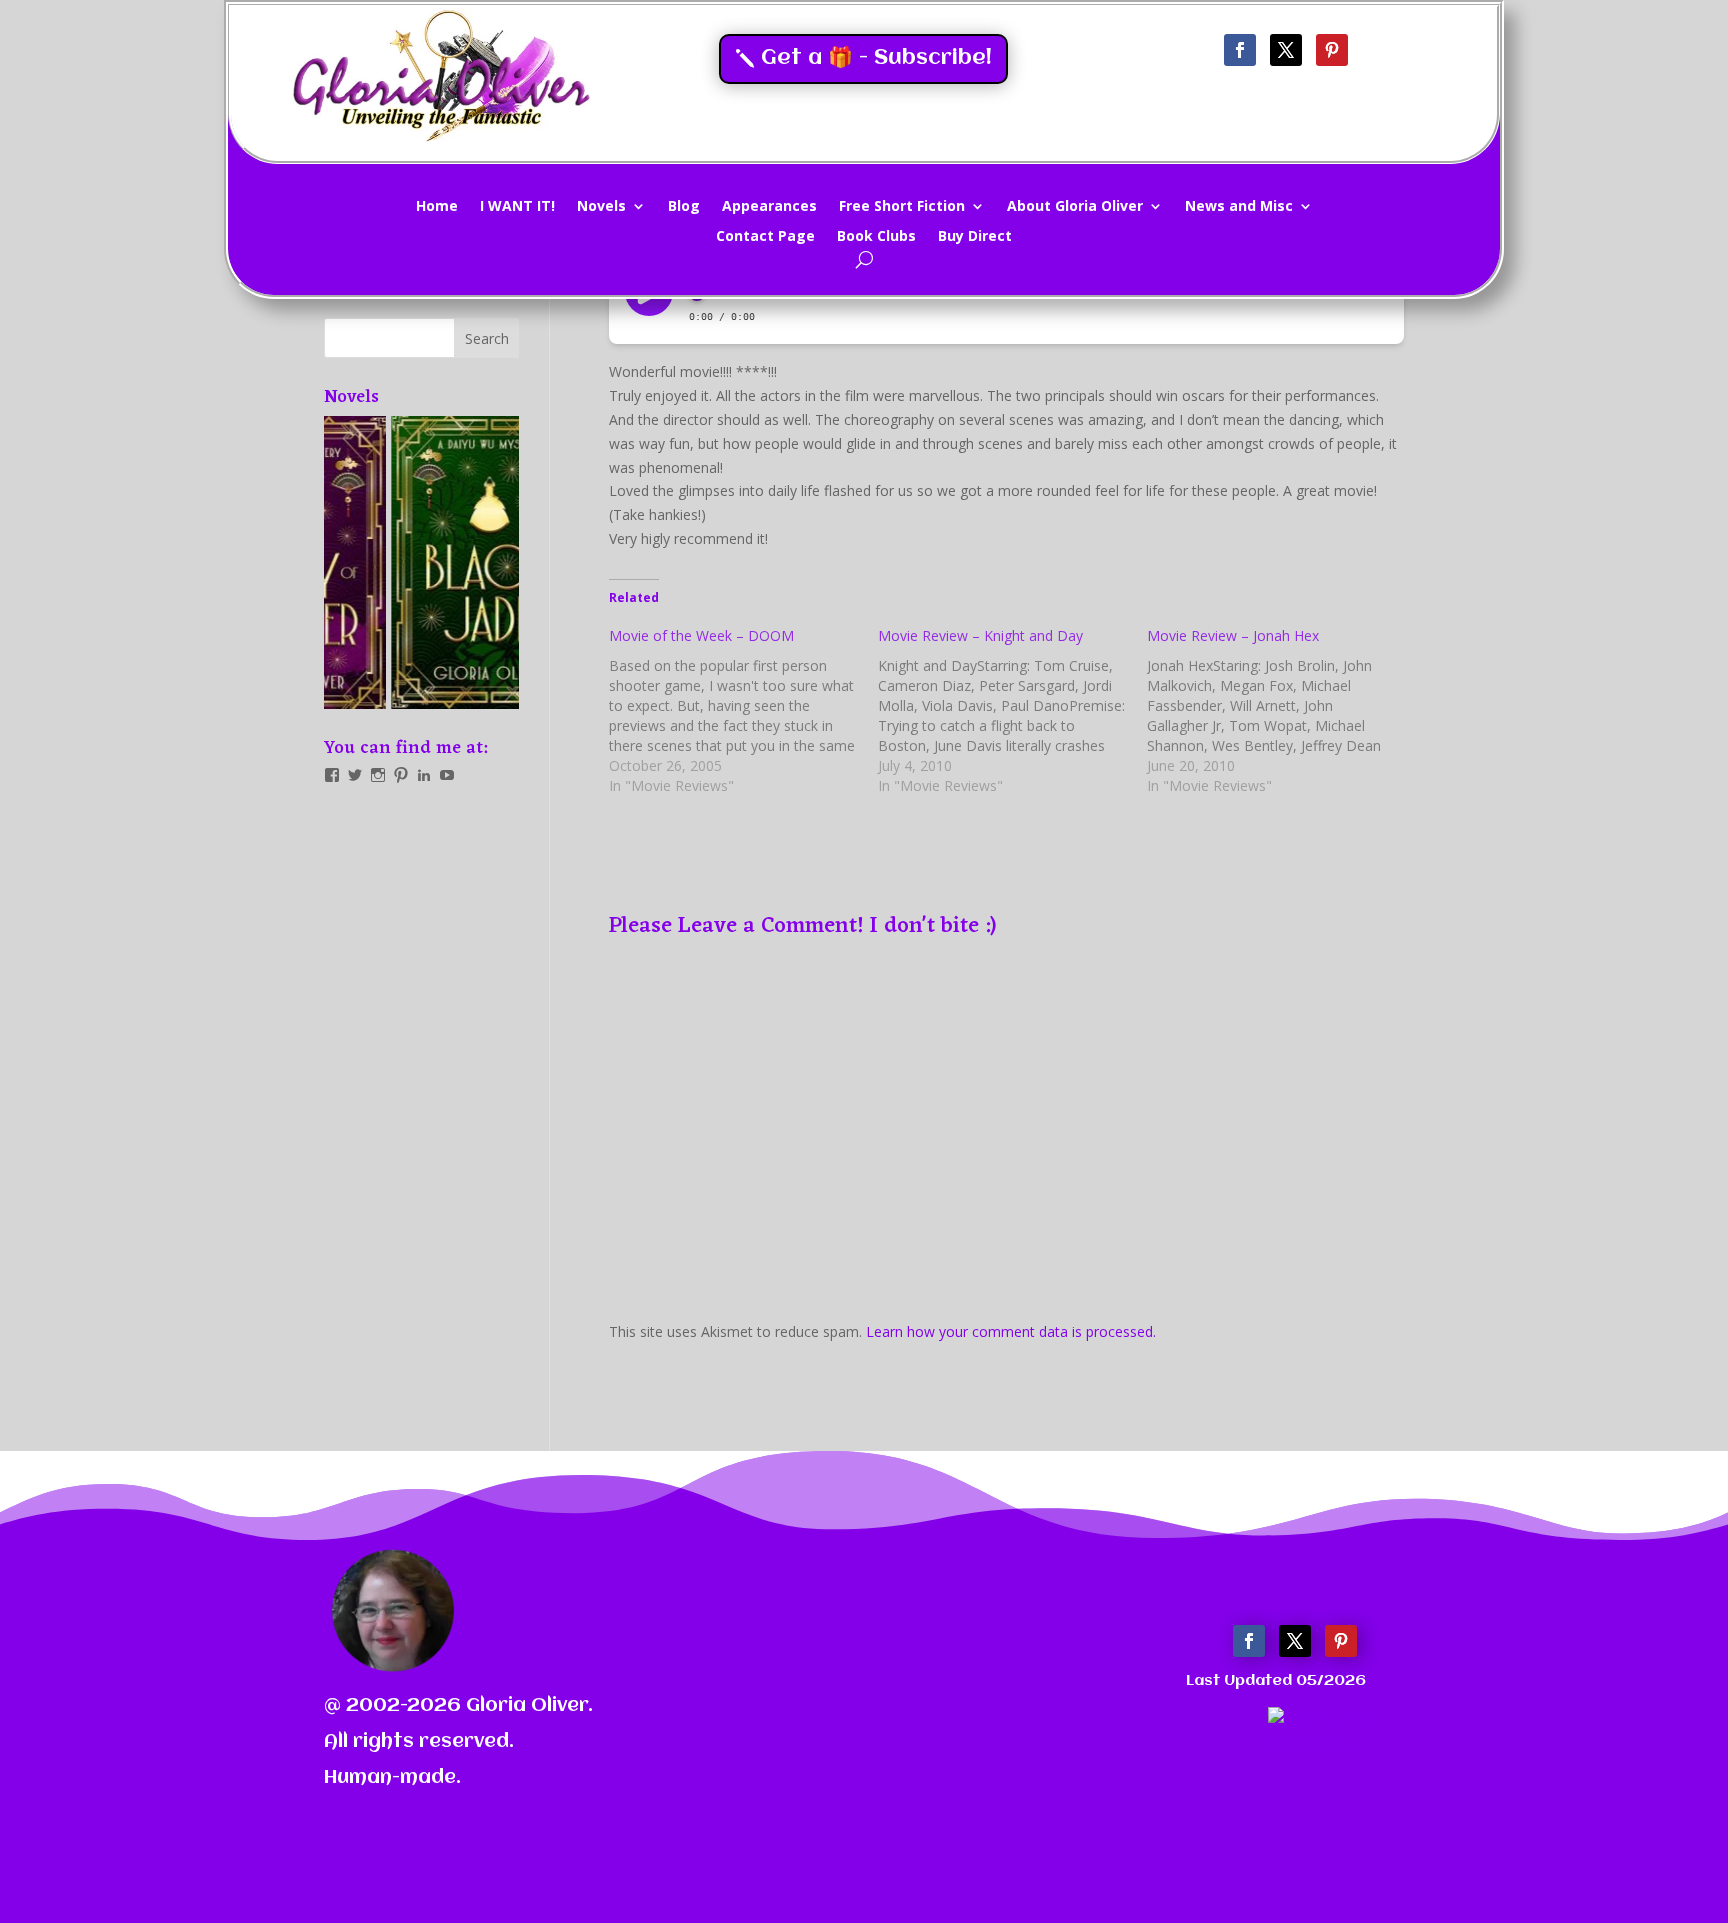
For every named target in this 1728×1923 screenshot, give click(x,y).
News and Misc (1239, 207)
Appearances (769, 207)
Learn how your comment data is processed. (1011, 1331)
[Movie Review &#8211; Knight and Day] (1012, 711)
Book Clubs (876, 237)
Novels (601, 207)
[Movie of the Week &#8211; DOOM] (743, 711)
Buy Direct (975, 237)
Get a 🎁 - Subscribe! (876, 58)
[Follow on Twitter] (1286, 50)
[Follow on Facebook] (1240, 50)
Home (437, 207)
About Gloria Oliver (1075, 207)
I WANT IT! (517, 207)
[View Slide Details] (421, 562)
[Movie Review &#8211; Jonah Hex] (1281, 711)
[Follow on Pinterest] (1332, 50)
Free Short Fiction (902, 207)
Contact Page (765, 237)
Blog (684, 207)
